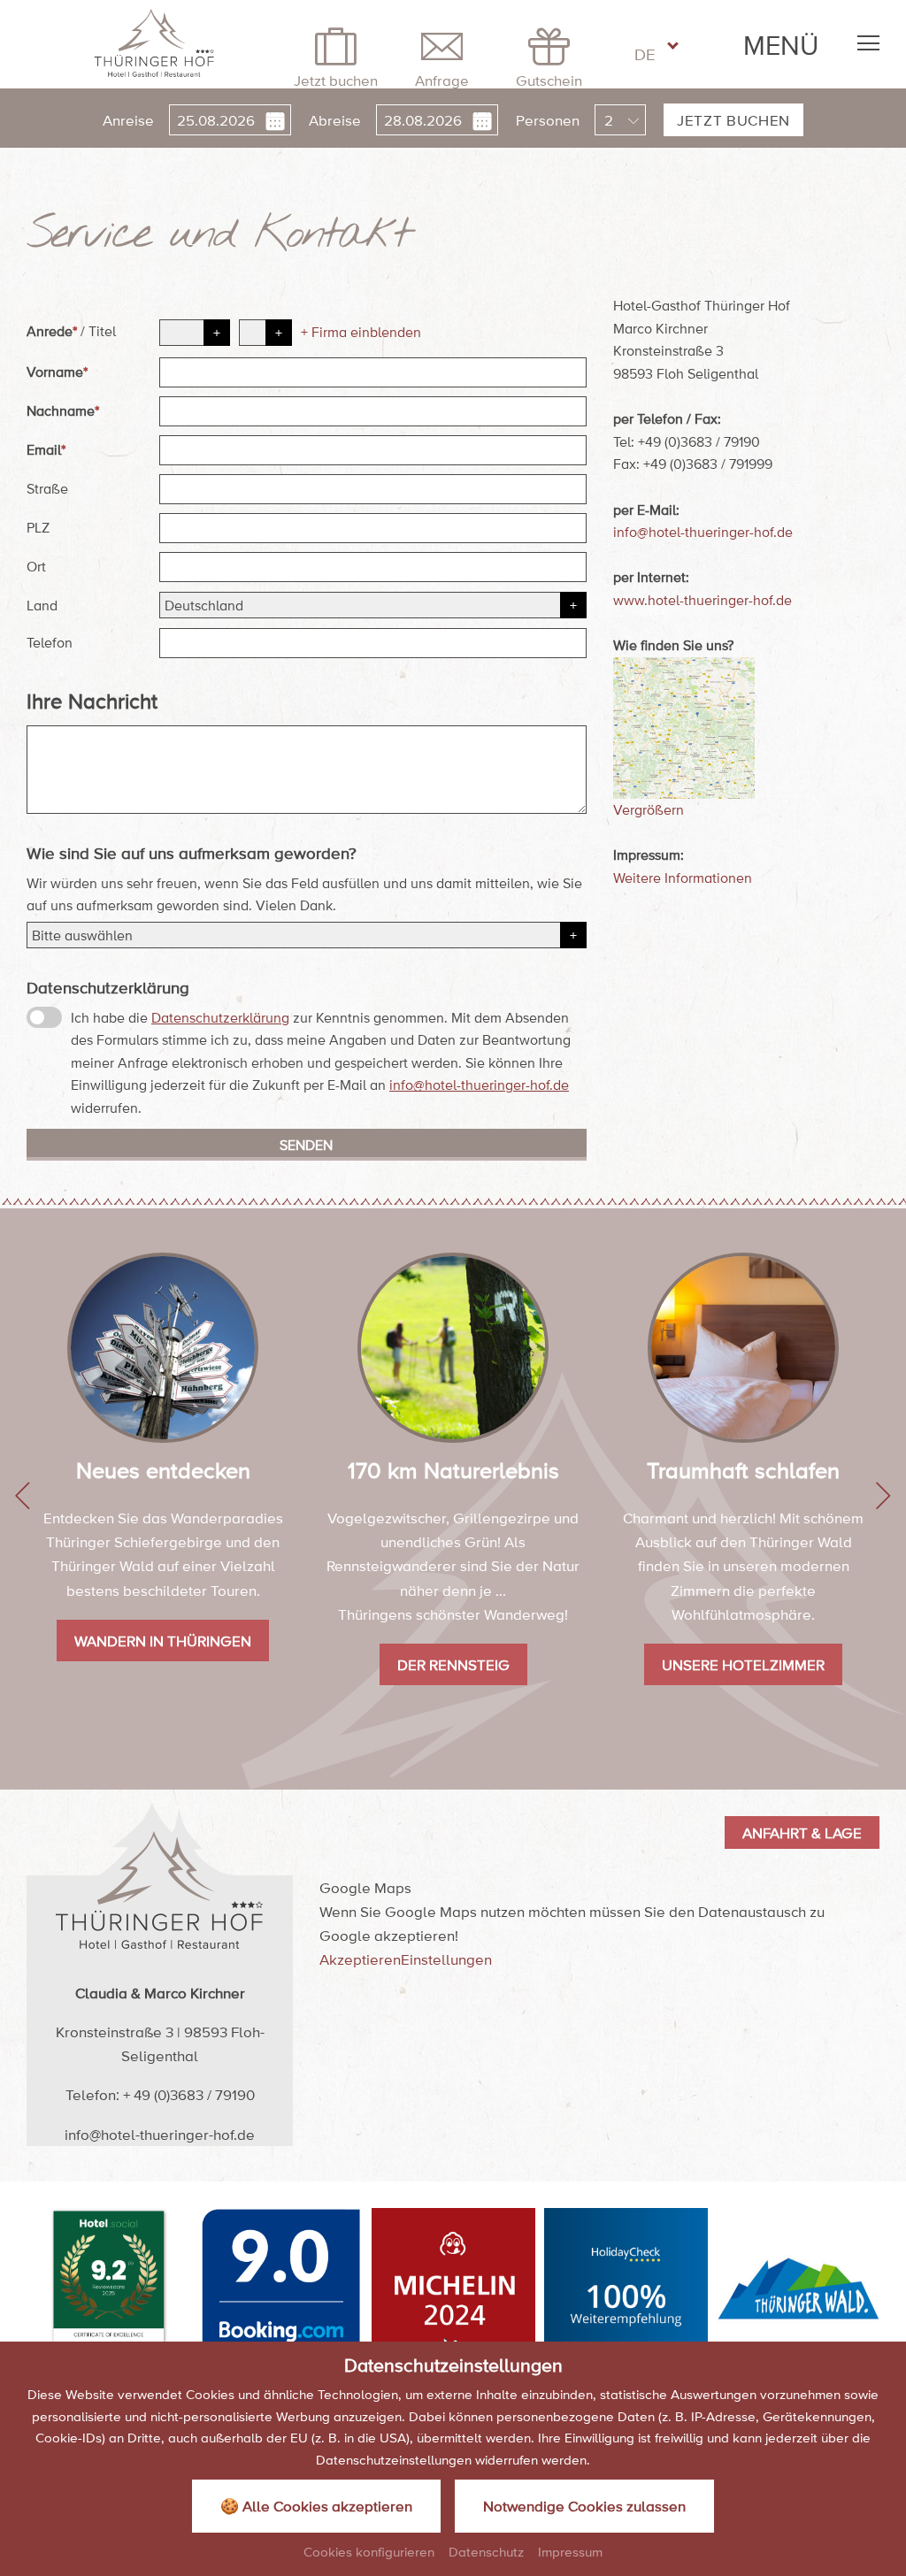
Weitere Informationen (683, 878)
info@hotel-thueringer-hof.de (479, 1085)
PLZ (38, 527)
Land (42, 605)
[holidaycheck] (626, 2290)
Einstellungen (446, 1959)
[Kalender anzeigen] (273, 120)
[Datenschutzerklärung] (44, 1017)
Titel (102, 331)
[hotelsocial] (109, 2290)
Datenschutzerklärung (220, 1017)
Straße (47, 488)
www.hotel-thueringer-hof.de (703, 600)
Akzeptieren (360, 1959)
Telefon (50, 642)
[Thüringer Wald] (799, 2290)
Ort (36, 566)
